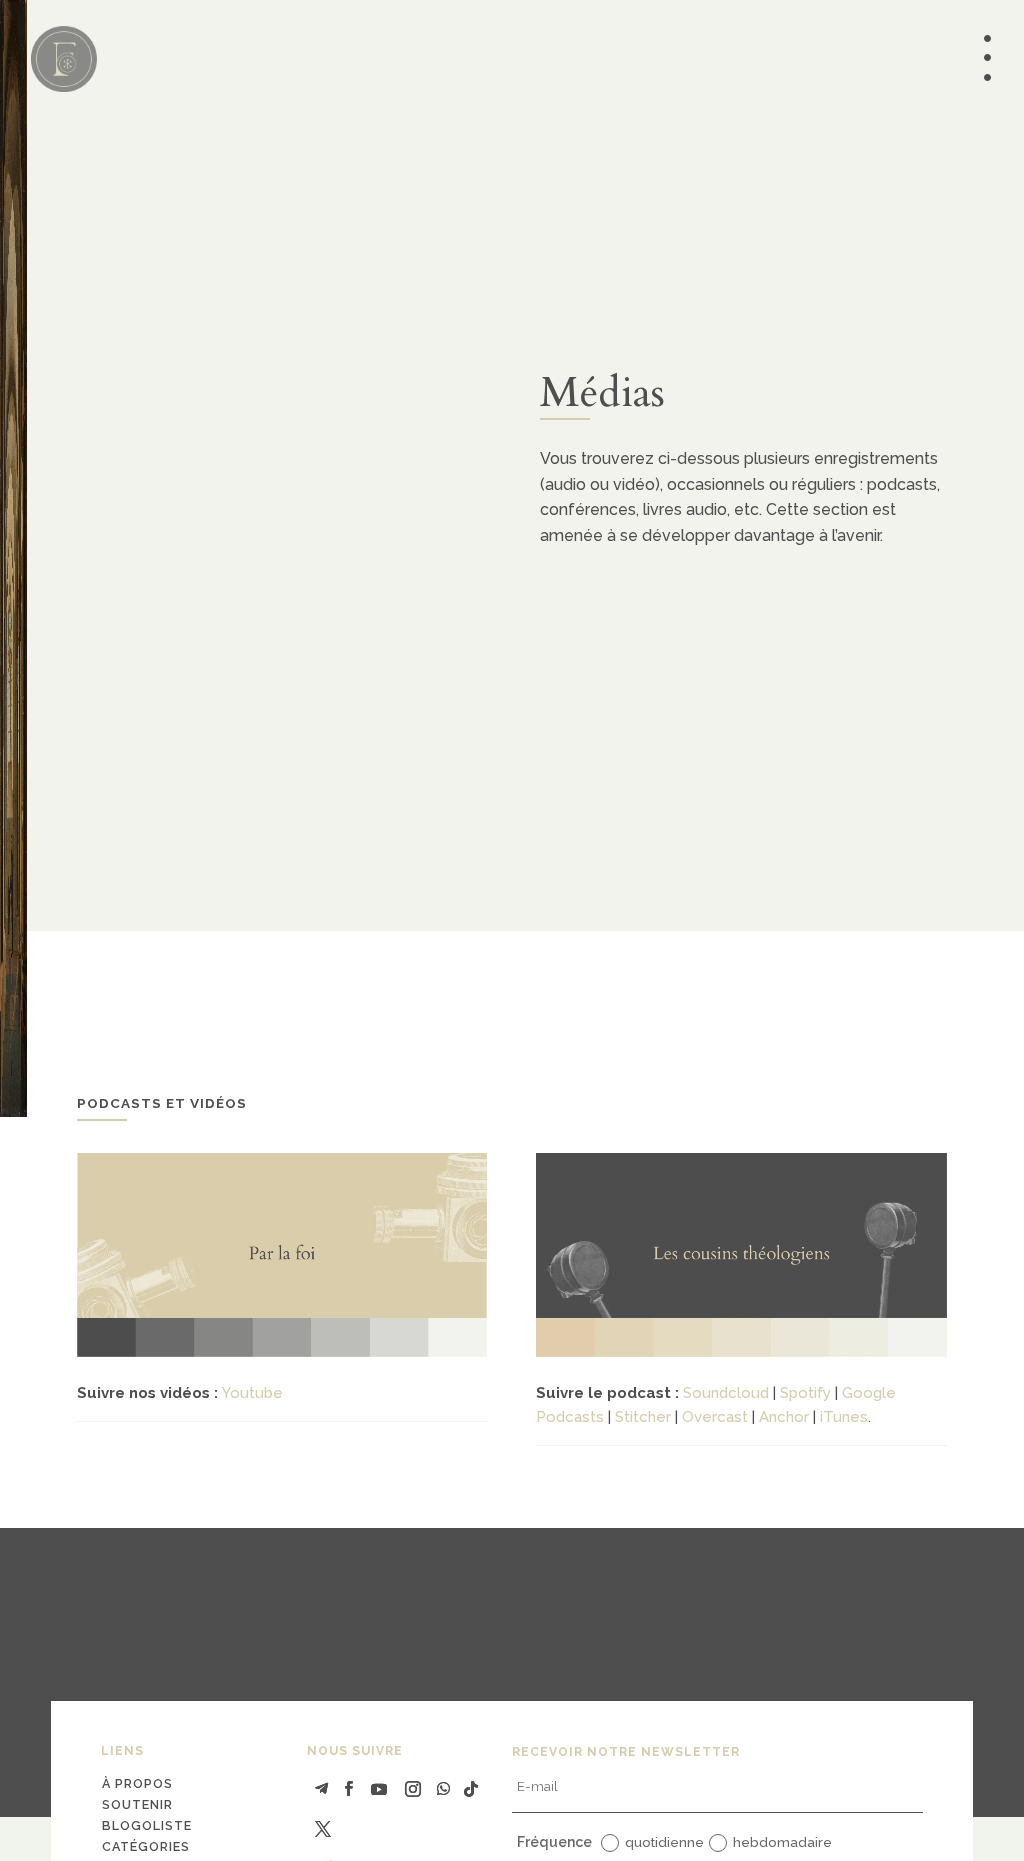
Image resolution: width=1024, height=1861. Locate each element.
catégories (146, 1846)
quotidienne (664, 1842)
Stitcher (643, 1417)
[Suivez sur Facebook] (349, 1789)
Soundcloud (726, 1393)
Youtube (252, 1393)
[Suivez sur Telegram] (322, 1789)
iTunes (844, 1417)
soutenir (137, 1804)
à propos (137, 1783)
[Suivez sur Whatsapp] (443, 1789)
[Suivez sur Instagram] (413, 1789)
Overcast (715, 1417)
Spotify (805, 1393)
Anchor (784, 1417)
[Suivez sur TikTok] (471, 1789)
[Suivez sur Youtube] (379, 1789)
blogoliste (147, 1825)
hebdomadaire (782, 1842)
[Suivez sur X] (323, 1829)
